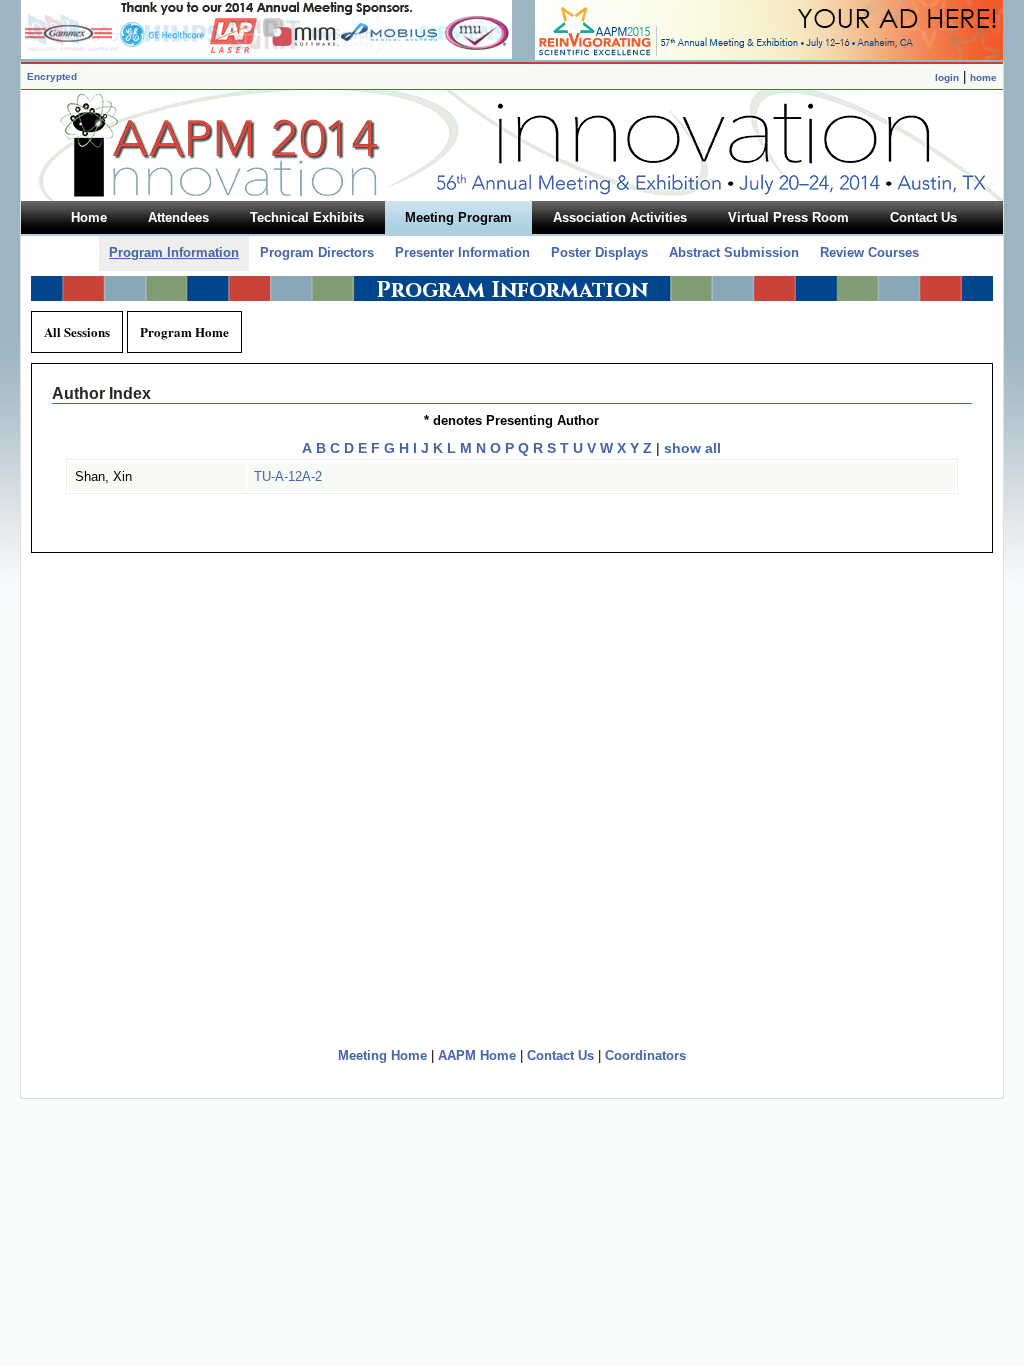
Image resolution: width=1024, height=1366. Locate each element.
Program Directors (317, 252)
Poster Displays (599, 252)
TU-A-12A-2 (288, 476)
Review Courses (869, 252)
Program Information (174, 252)
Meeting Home (382, 1055)
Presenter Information (462, 252)
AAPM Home (477, 1055)
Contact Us (560, 1055)
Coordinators (645, 1055)
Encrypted (52, 76)
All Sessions (77, 331)
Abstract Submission (734, 252)
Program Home (184, 331)
